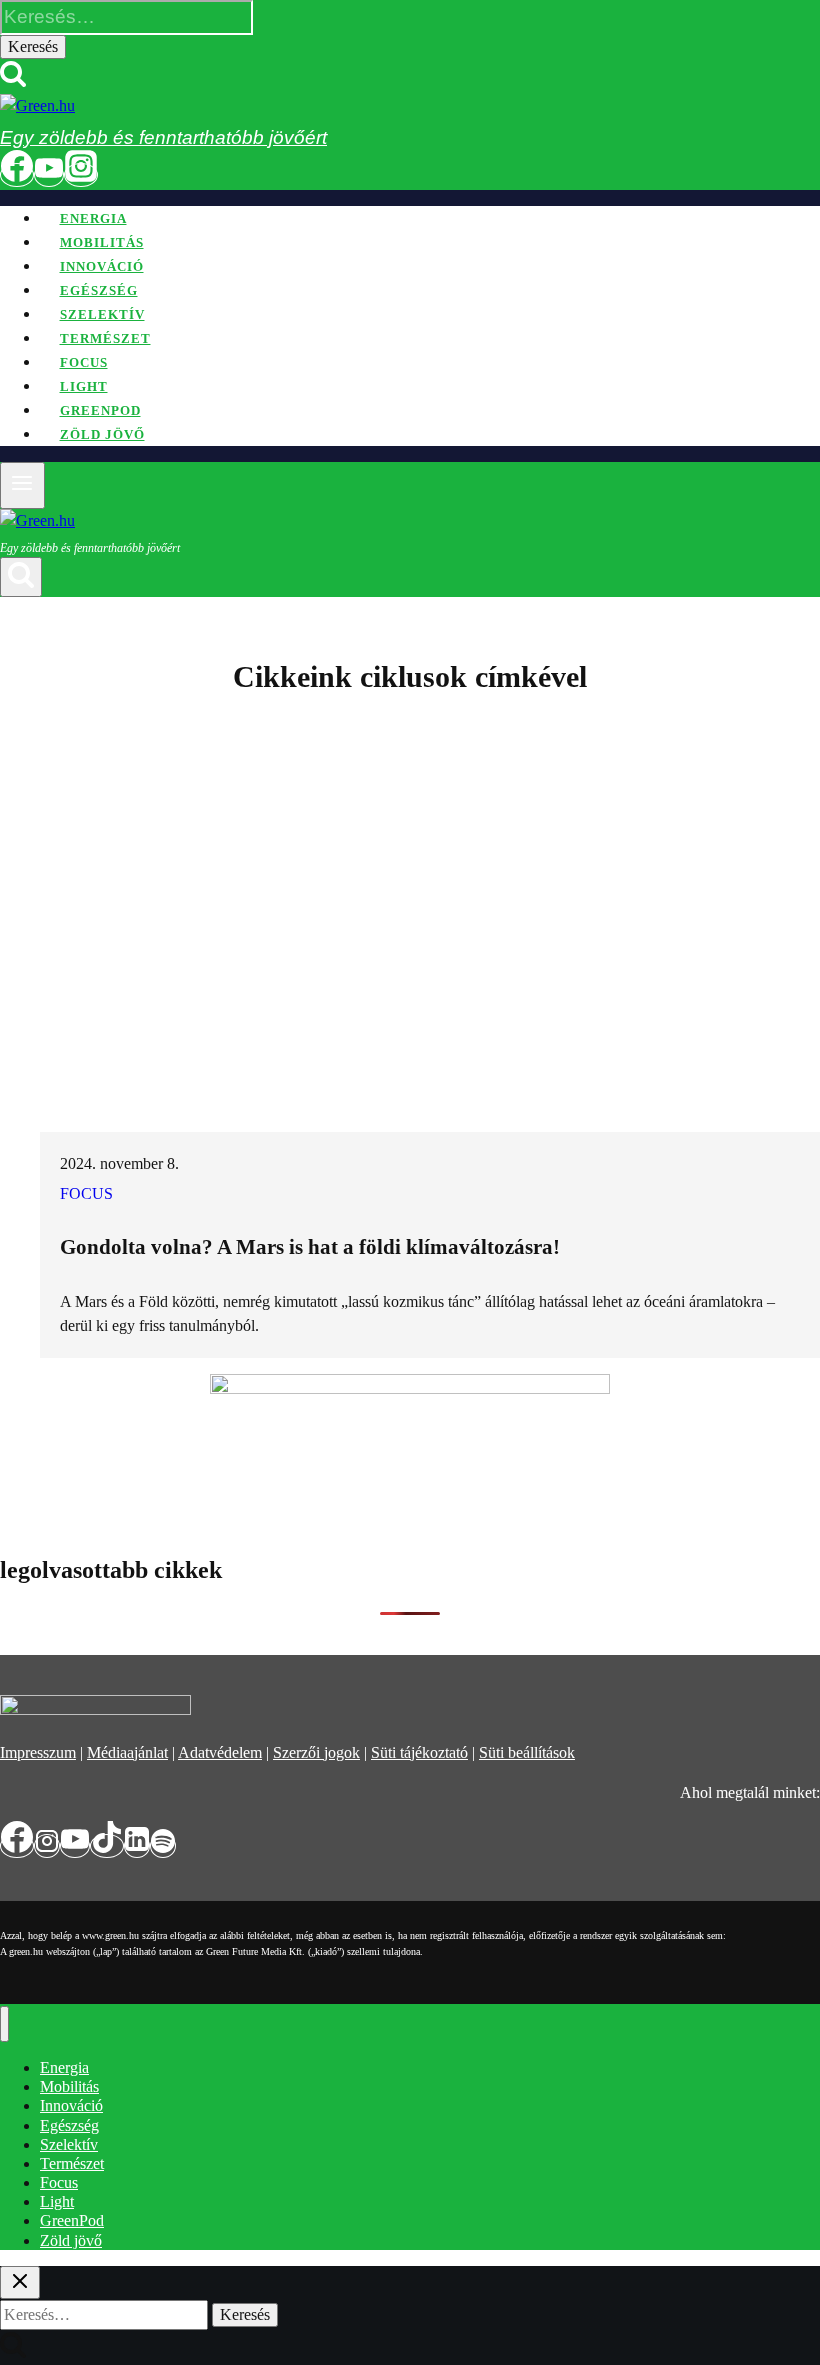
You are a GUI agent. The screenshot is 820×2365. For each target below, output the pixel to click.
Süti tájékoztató (419, 1752)
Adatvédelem (220, 1752)
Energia (93, 218)
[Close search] (20, 2282)
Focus (84, 362)
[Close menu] (4, 2024)
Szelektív (102, 314)
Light (84, 386)
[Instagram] (81, 175)
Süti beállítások (527, 1752)
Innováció (102, 266)
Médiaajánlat (127, 1752)
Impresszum (38, 1752)
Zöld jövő (102, 434)
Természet (105, 338)
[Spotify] (163, 1846)
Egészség (99, 290)
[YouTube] (49, 175)
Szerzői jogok (316, 1752)
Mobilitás (102, 242)
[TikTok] (107, 1846)
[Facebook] (17, 175)
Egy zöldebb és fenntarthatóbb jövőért (163, 137)
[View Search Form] (21, 577)
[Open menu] (22, 485)
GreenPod (100, 410)
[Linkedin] (137, 1846)
